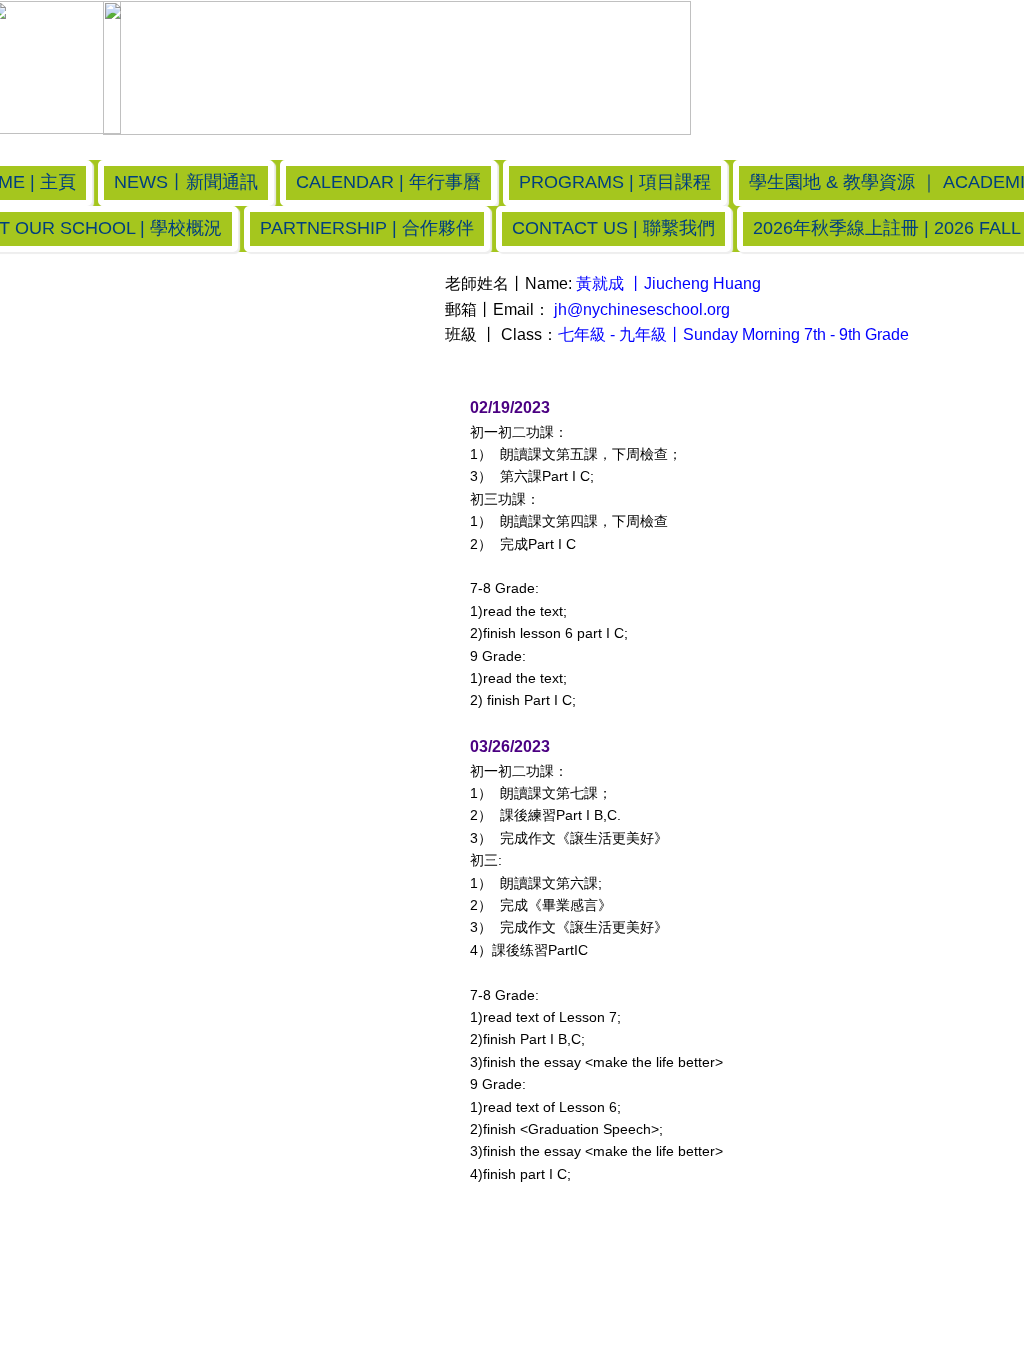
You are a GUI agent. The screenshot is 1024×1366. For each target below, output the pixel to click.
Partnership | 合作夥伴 (367, 228)
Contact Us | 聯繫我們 (613, 228)
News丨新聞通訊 (186, 182)
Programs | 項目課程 (615, 182)
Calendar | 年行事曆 (388, 182)
